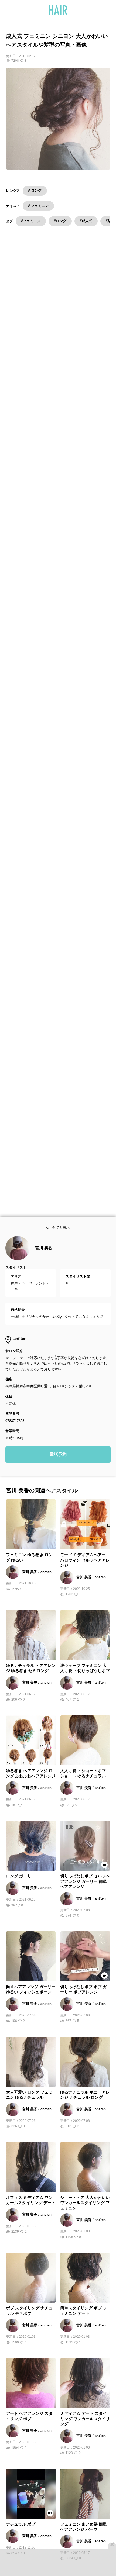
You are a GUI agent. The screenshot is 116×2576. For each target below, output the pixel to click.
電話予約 (58, 1464)
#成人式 (86, 221)
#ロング (60, 221)
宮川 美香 (44, 1258)
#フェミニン (31, 221)
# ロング (35, 190)
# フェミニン (38, 206)
